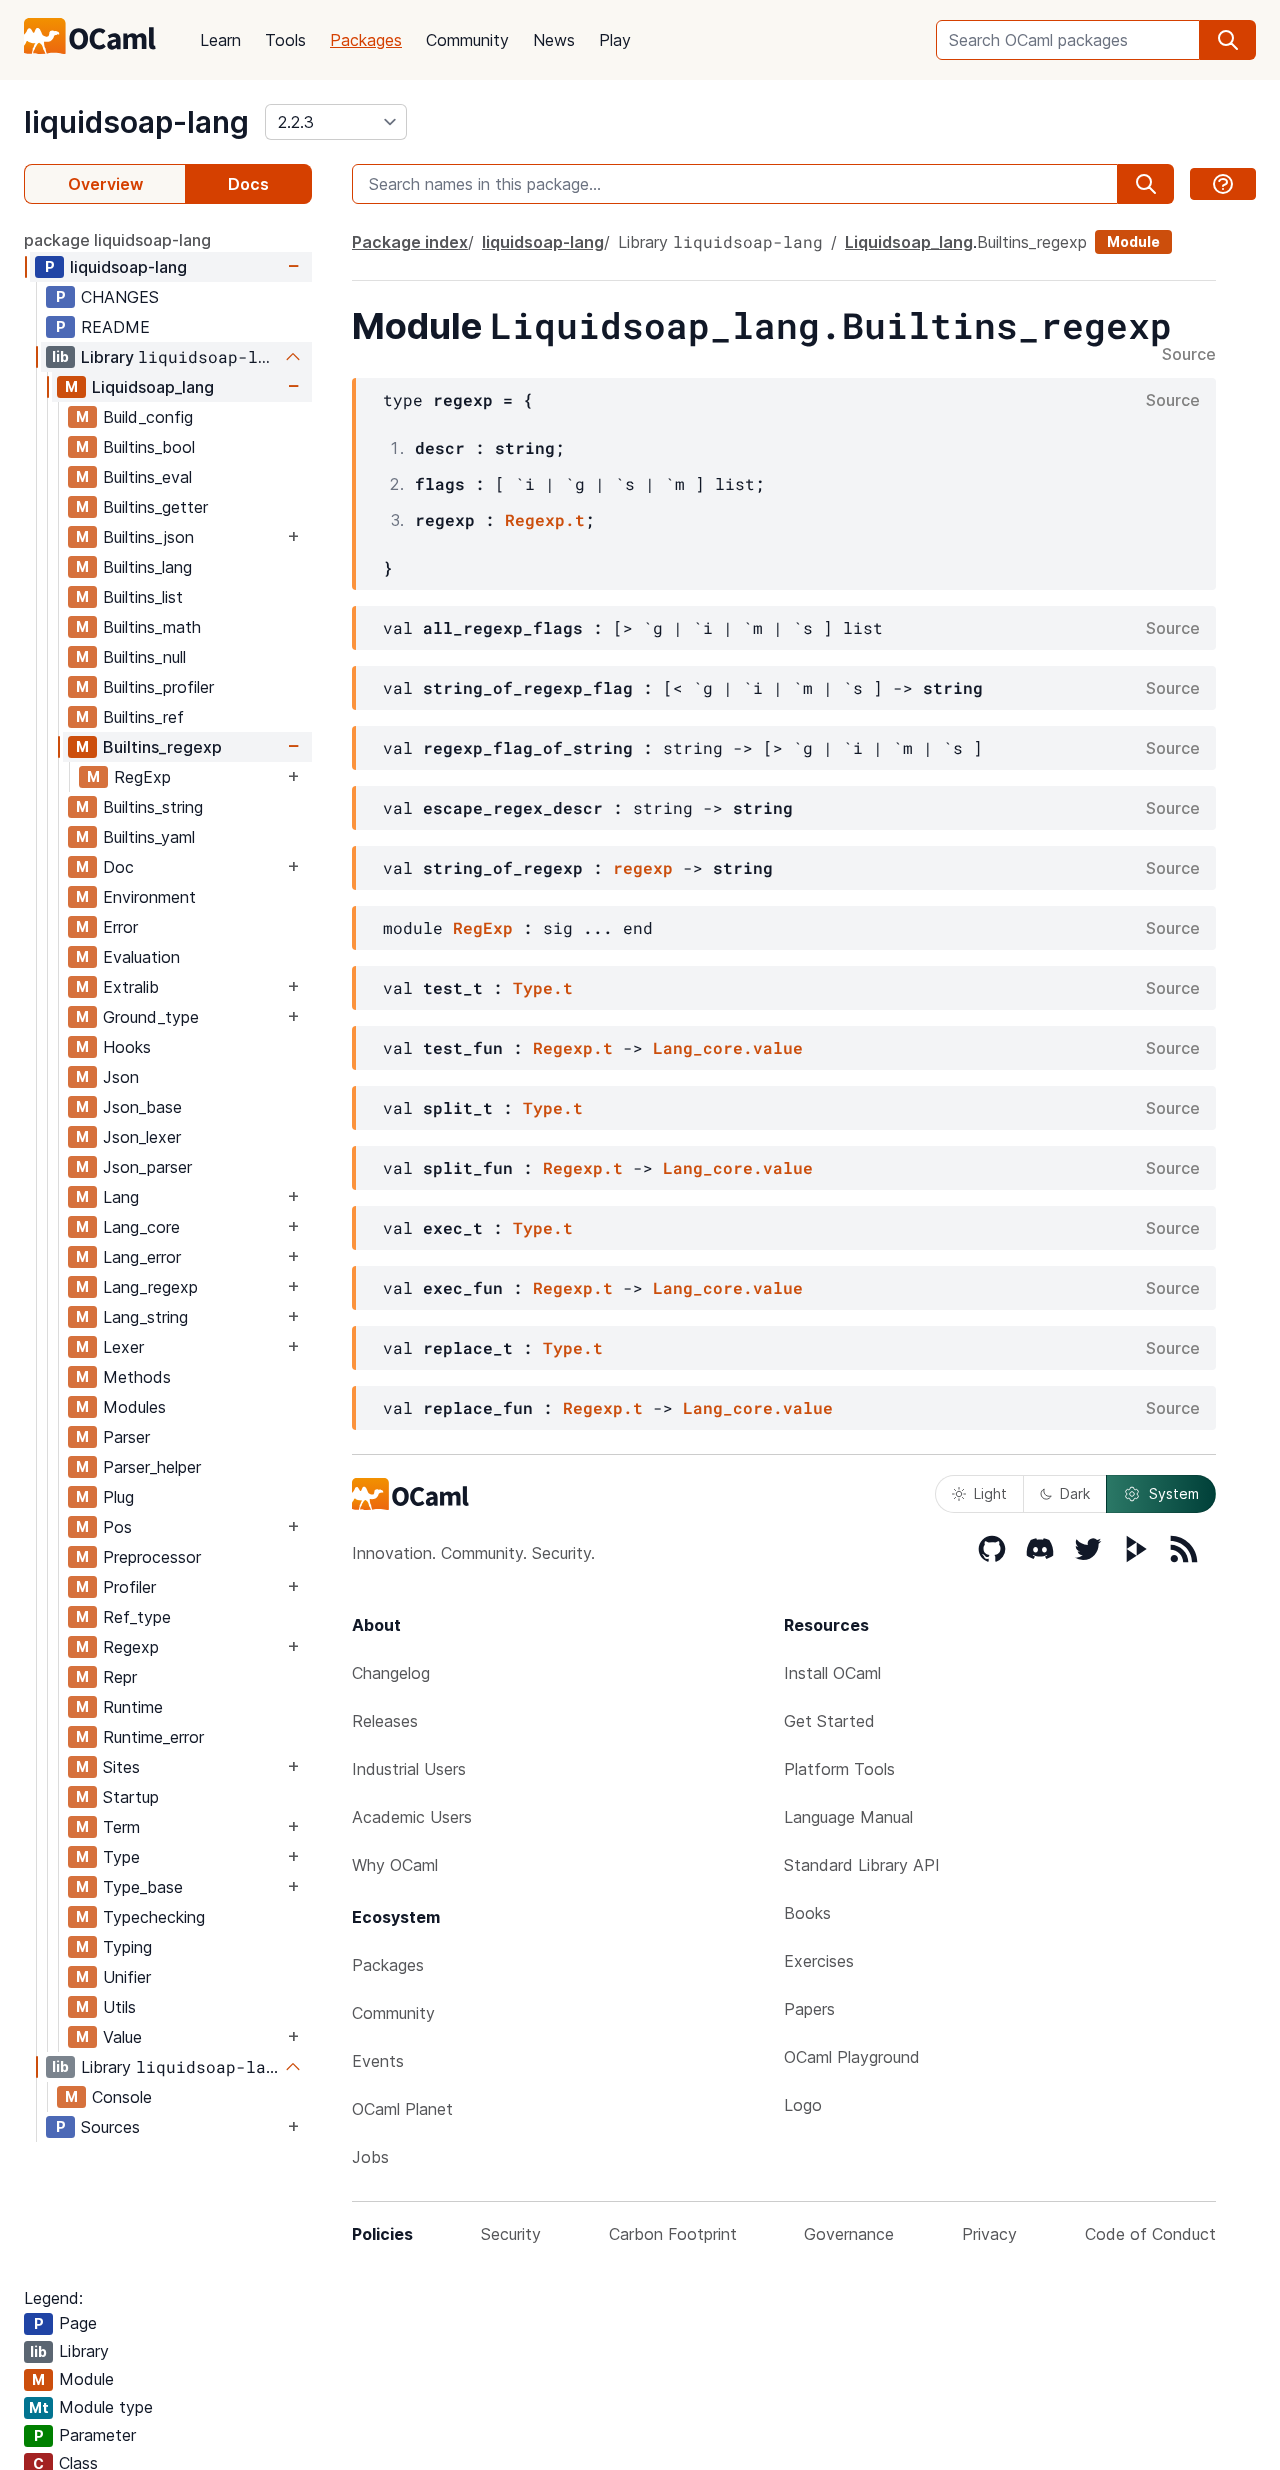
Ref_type (137, 1617)
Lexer (123, 1347)
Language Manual (848, 1817)
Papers (809, 2009)
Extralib (131, 987)
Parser (126, 1437)
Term (121, 1827)
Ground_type (151, 1017)
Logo (803, 2105)
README (115, 327)
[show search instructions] (1223, 184)
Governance (849, 2234)
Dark (1075, 1493)
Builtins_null (144, 657)
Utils (119, 2007)
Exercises (819, 1961)
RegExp (142, 777)
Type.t (543, 987)
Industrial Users (409, 1769)
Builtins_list (143, 597)
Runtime (133, 1707)
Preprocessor (152, 1557)
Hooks (127, 1047)
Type (121, 1857)
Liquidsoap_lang (153, 387)
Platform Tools (839, 1769)
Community (467, 40)
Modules (134, 1407)
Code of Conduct (1150, 2234)
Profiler (129, 1587)
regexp (643, 867)
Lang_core (141, 1227)
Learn (220, 40)
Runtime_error (153, 1737)
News (554, 40)
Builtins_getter (155, 507)
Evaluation (141, 957)
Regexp (131, 1647)
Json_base (142, 1107)
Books (807, 1913)
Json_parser (147, 1167)
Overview (105, 184)
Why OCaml (395, 1865)
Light (990, 1493)
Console (122, 2097)
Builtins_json (148, 537)
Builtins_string (153, 807)
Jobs (370, 2157)
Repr (120, 1677)
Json (121, 1077)
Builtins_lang (147, 567)
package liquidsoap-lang (117, 240)
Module (1133, 241)
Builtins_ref (143, 717)
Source (1189, 355)
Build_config (148, 417)
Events (378, 2061)
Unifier (127, 1977)
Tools (285, 40)
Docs (248, 184)
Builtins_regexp (162, 747)
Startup (131, 1797)
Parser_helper (152, 1467)
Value (122, 2037)
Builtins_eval (147, 477)
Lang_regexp (150, 1287)
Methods (137, 1377)
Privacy (989, 2234)
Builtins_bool (149, 447)
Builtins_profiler (158, 687)
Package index (410, 242)
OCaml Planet (402, 2109)
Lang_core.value (728, 1047)
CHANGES (120, 297)
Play (615, 40)
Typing (127, 1947)
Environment (149, 897)
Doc (118, 867)
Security (511, 2234)
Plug (118, 1497)
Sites (121, 1767)
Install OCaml (832, 1673)
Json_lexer (142, 1137)
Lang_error (142, 1257)
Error (120, 927)
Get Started (829, 1721)
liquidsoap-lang (136, 122)
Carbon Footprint (673, 2234)
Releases (385, 1721)
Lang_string (145, 1317)
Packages (366, 40)
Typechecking (154, 1917)
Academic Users (412, 1817)
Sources (110, 2127)
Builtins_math (152, 627)
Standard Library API (862, 1865)
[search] (1228, 40)
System (1174, 1493)
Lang (121, 1197)
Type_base (143, 1887)
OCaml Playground (852, 2057)
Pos (117, 1527)
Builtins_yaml (149, 837)
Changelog (391, 1673)
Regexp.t (545, 519)
